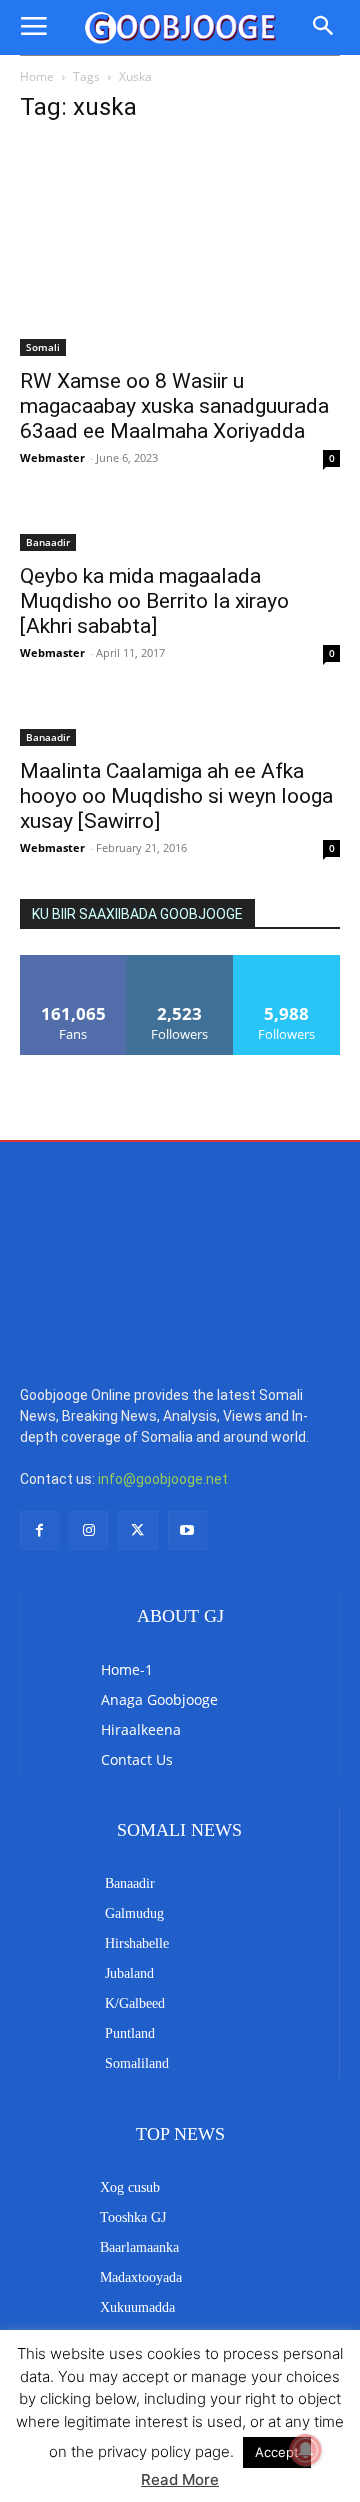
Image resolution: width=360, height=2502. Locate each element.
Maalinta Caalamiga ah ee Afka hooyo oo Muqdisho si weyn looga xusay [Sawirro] (176, 796)
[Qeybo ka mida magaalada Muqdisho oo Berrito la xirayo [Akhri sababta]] (180, 530)
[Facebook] (39, 1412)
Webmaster (52, 457)
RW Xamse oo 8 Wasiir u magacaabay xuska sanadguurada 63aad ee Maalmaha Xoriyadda (174, 406)
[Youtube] (187, 1412)
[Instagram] (88, 1412)
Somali (43, 347)
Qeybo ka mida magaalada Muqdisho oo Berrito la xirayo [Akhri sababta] (154, 601)
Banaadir (48, 542)
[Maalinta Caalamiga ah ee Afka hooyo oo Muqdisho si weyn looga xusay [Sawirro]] (180, 725)
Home (37, 76)
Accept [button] (277, 2452)
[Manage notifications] (306, 2450)
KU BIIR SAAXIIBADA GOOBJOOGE (137, 914)
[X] (137, 1412)
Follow (180, 962)
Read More (180, 2479)
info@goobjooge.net (163, 1361)
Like (73, 962)
